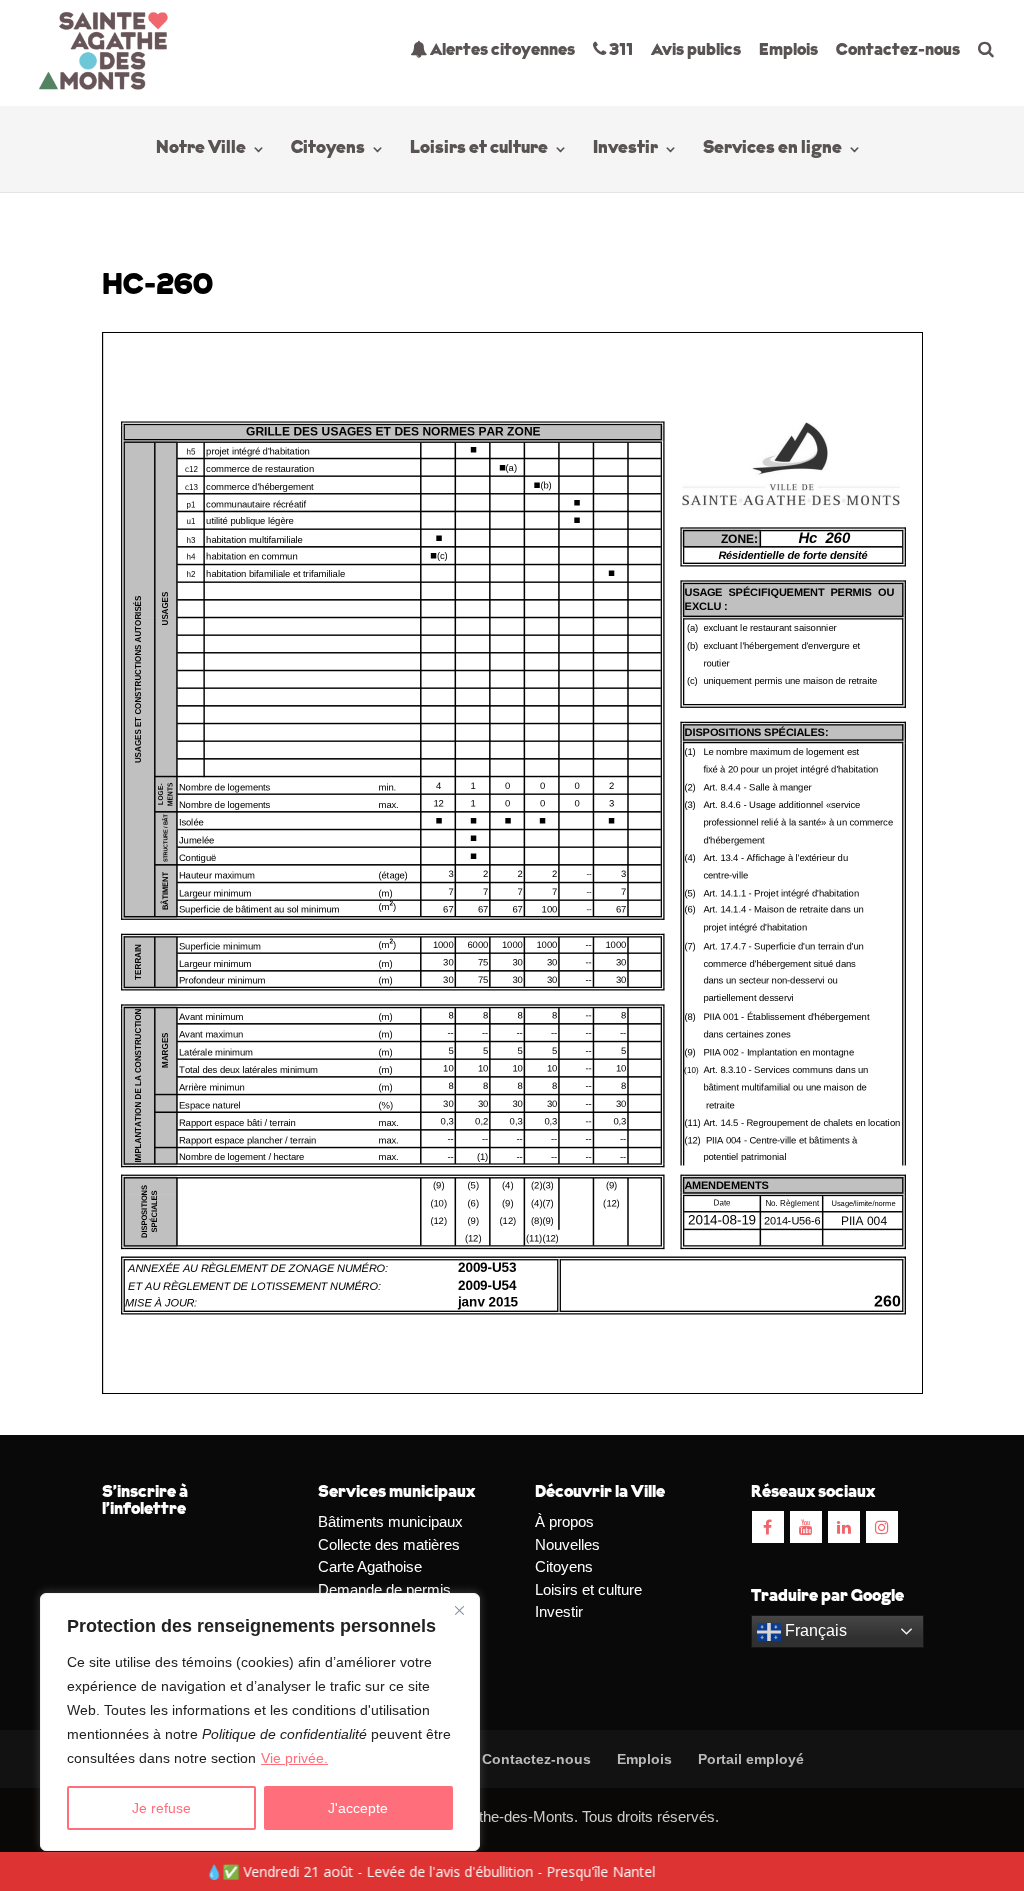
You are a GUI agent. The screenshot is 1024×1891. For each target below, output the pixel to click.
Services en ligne (772, 150)
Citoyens (328, 150)
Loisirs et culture (479, 150)
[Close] (459, 1610)
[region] (260, 1722)
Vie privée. (294, 1758)
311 (619, 50)
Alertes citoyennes (501, 50)
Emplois (788, 50)
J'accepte (358, 1808)
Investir (625, 150)
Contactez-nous (898, 50)
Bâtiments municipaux (390, 1521)
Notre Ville (201, 150)
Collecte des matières (389, 1544)
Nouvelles (567, 1544)
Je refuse (161, 1808)
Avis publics (696, 50)
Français (814, 1630)
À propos (564, 1521)
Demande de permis (384, 1589)
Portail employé (751, 1759)
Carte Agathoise (370, 1566)
